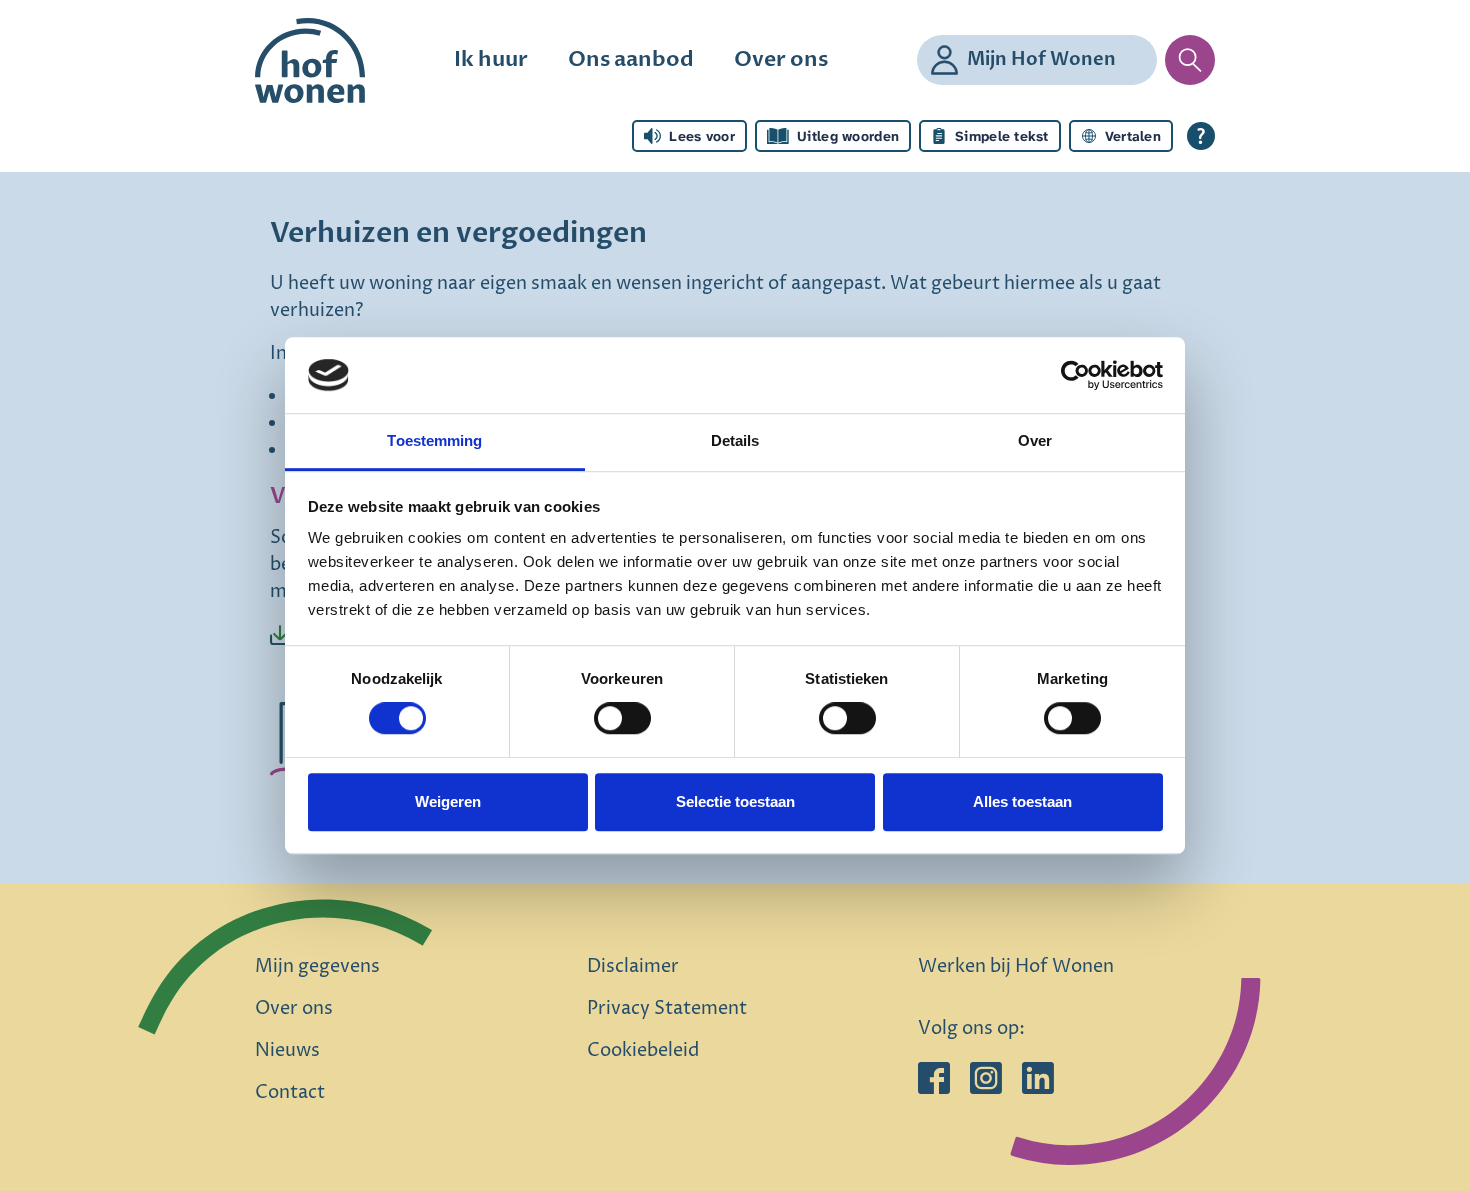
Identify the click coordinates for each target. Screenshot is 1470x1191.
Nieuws (287, 1050)
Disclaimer (633, 966)
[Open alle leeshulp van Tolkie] (1201, 136)
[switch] (622, 718)
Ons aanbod (631, 59)
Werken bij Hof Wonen (1016, 966)
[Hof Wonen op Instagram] (986, 1077)
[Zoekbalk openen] (1190, 60)
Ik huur (491, 59)
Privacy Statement (667, 1008)
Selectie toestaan (735, 801)
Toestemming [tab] (434, 441)
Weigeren (448, 801)
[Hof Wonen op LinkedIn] (1038, 1077)
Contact (290, 1092)
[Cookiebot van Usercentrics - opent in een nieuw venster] (1075, 375)
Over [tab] (1035, 441)
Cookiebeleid (643, 1050)
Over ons (781, 59)
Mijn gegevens (317, 966)
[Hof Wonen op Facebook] (934, 1077)
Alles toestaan (1022, 801)
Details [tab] (735, 441)
